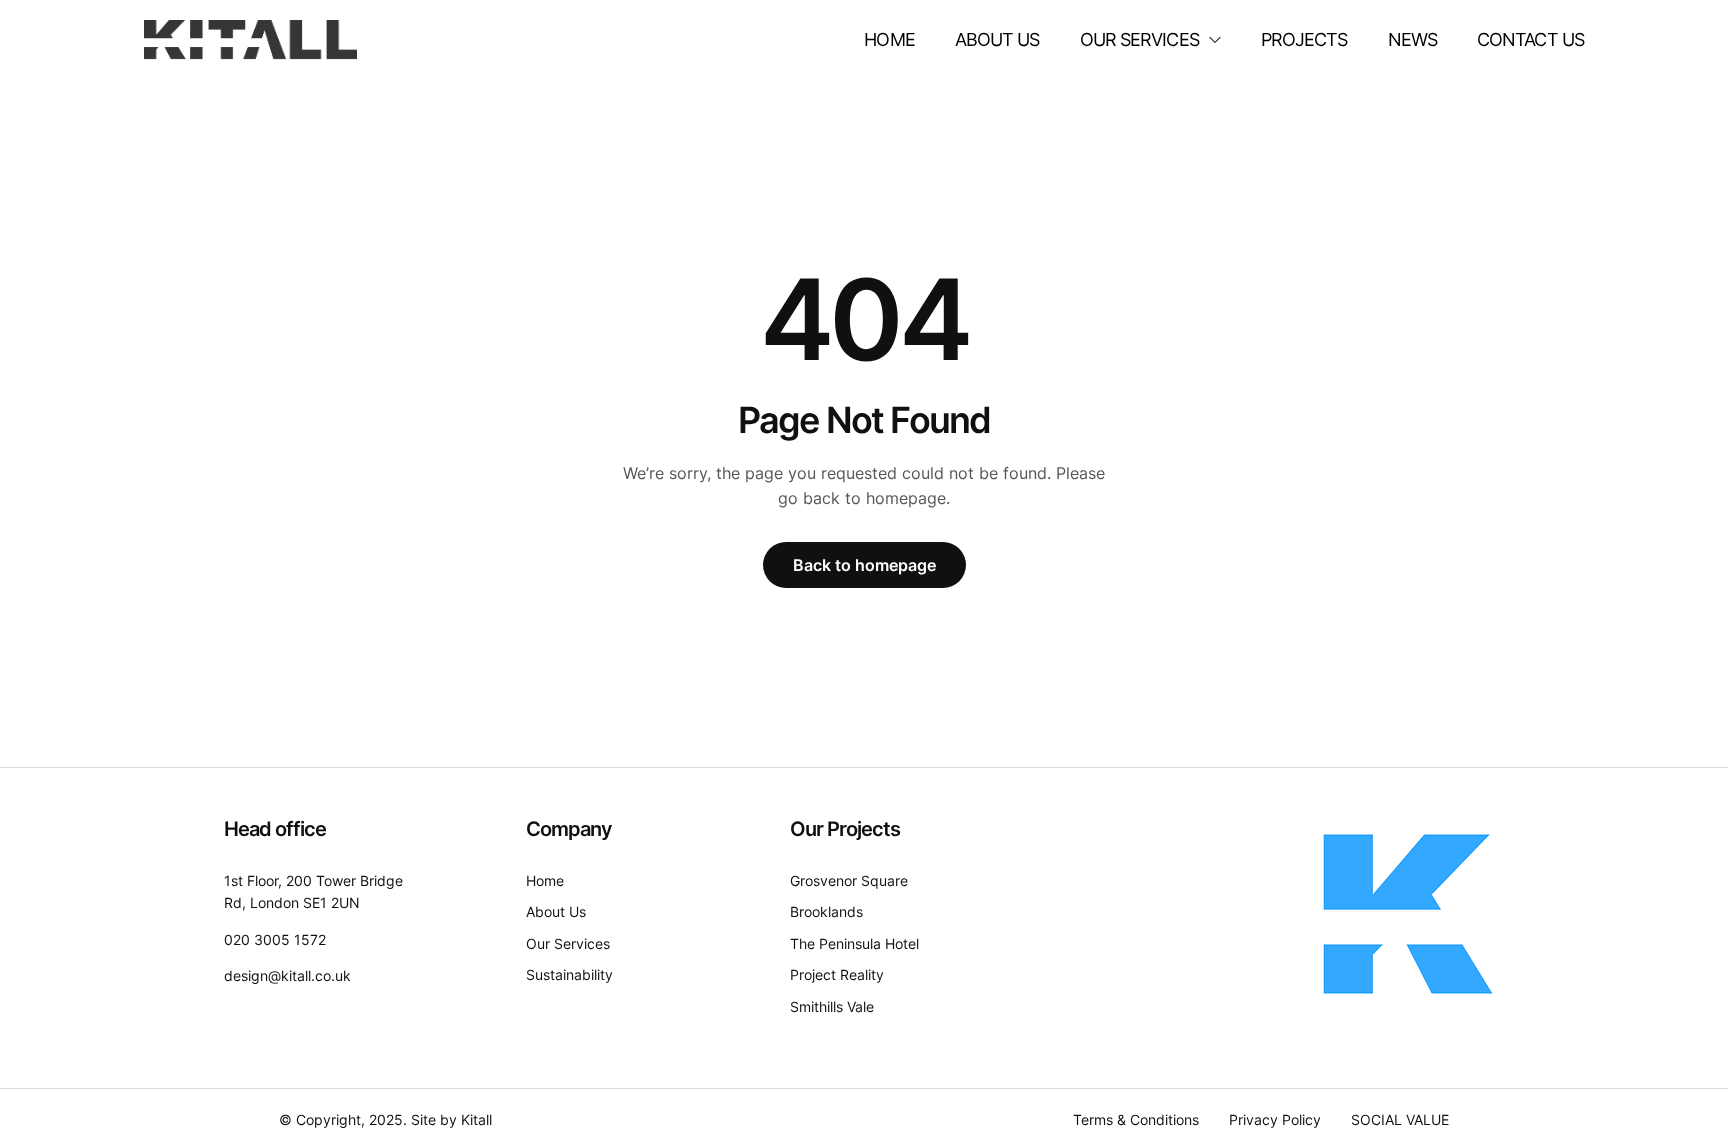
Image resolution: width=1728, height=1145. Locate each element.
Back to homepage (864, 565)
